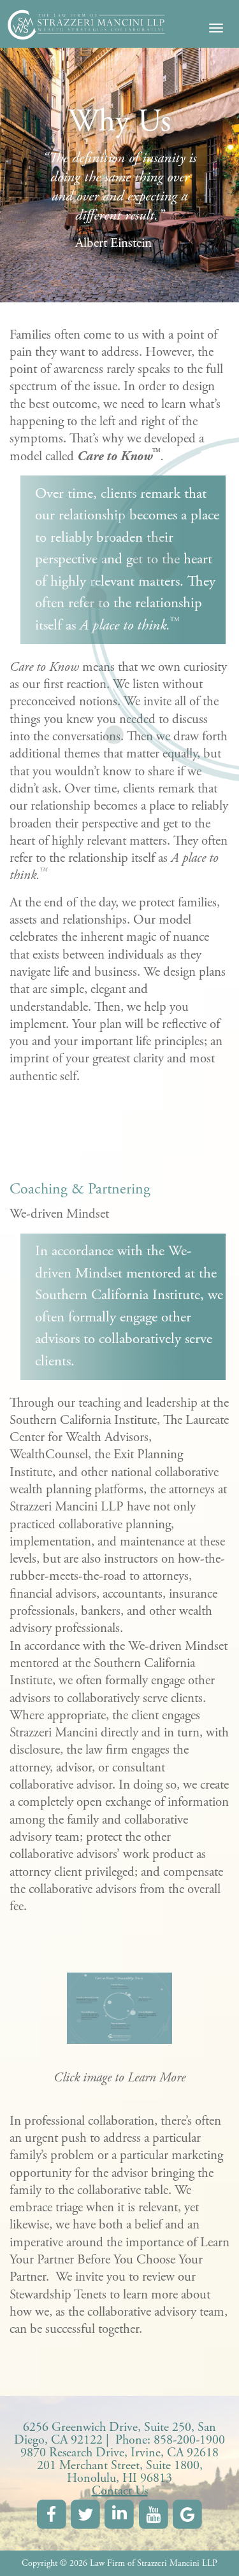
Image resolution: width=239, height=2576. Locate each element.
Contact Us (120, 2491)
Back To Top (210, 2547)
